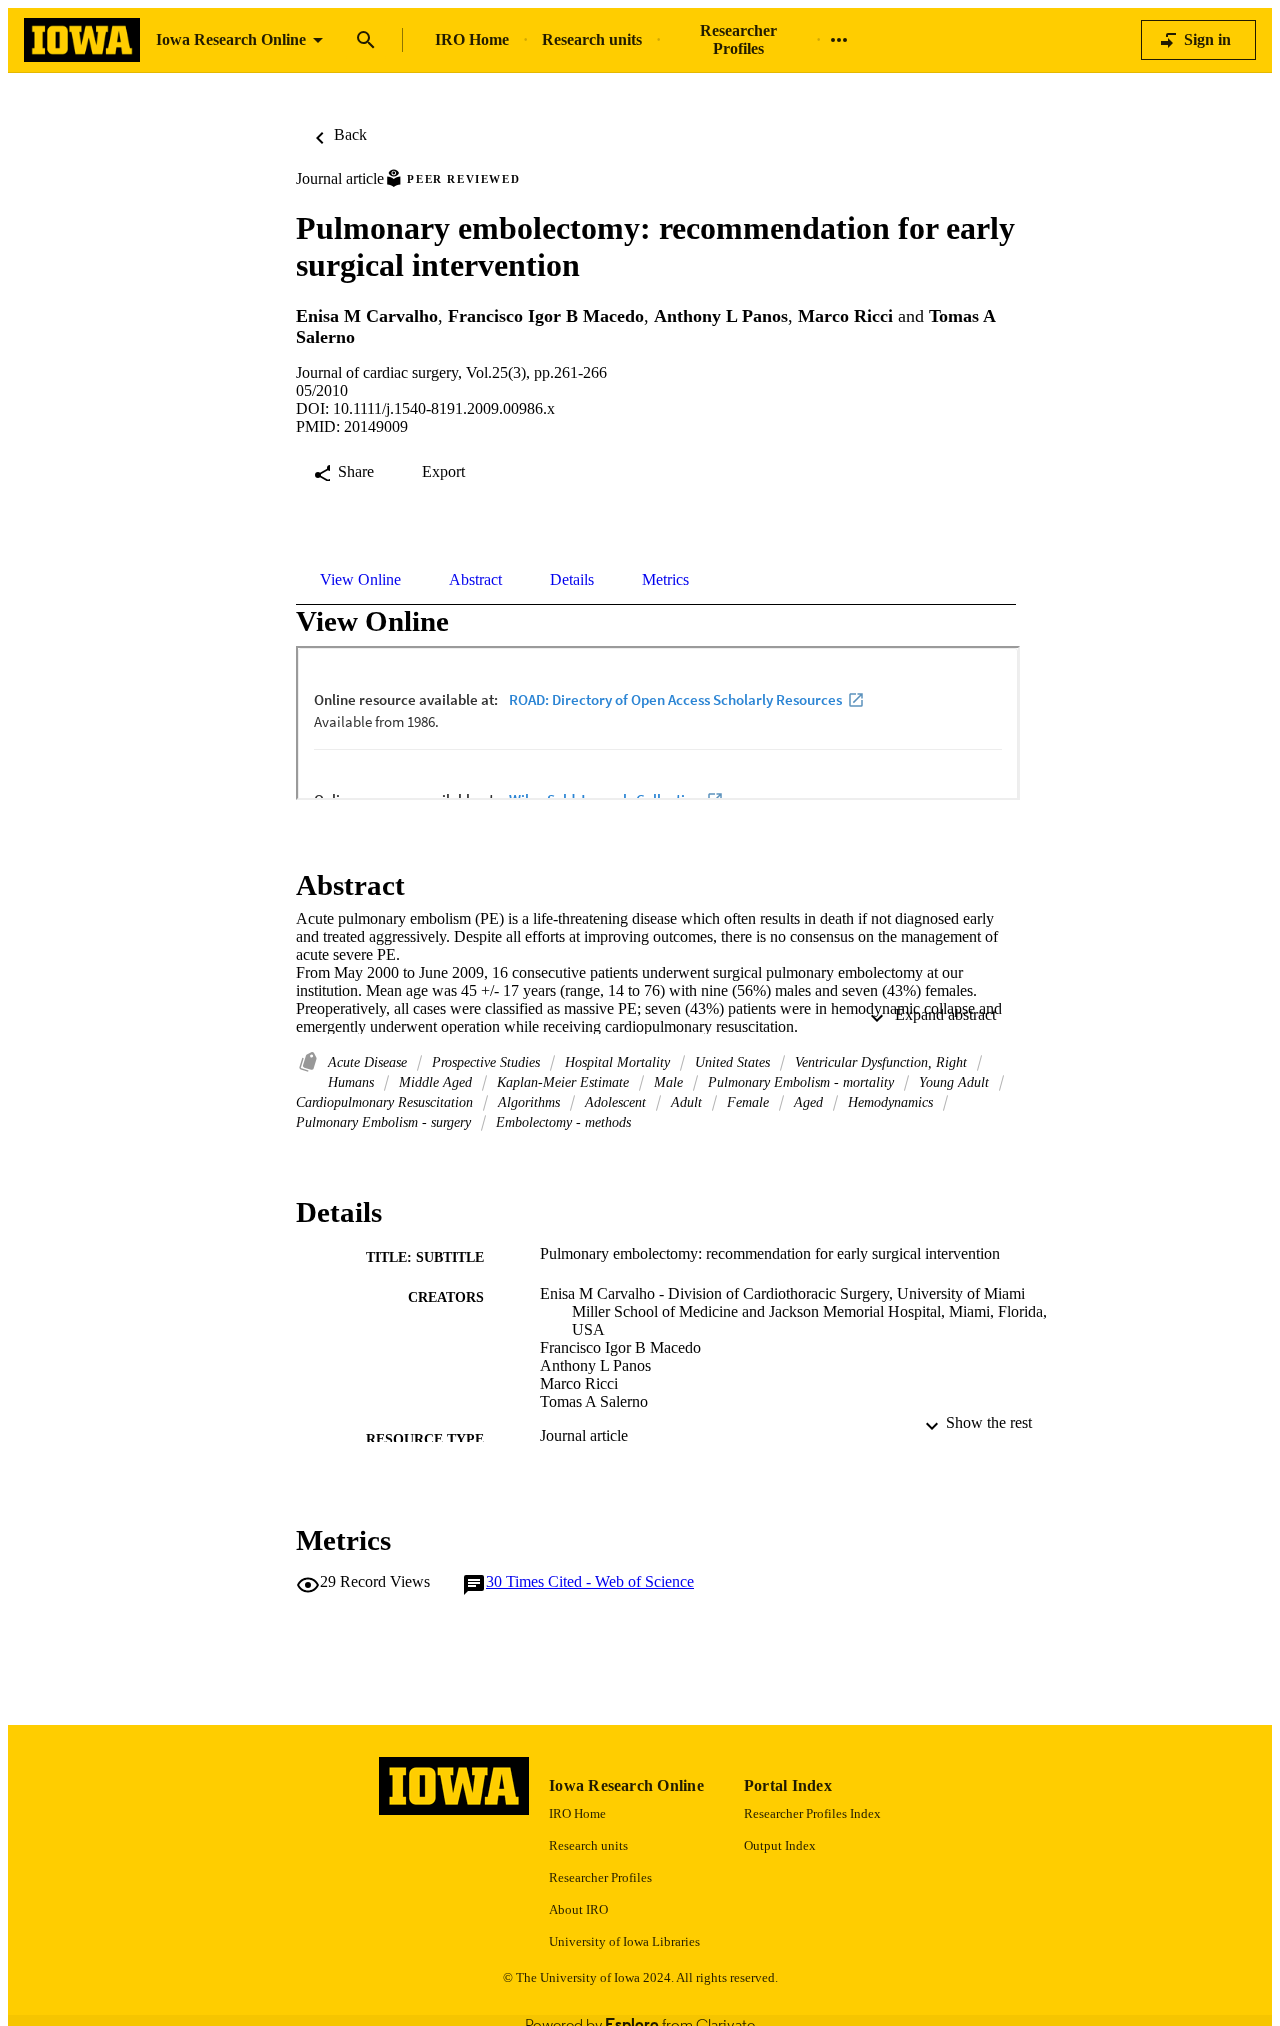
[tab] (360, 580)
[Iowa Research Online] (82, 40)
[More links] (839, 40)
